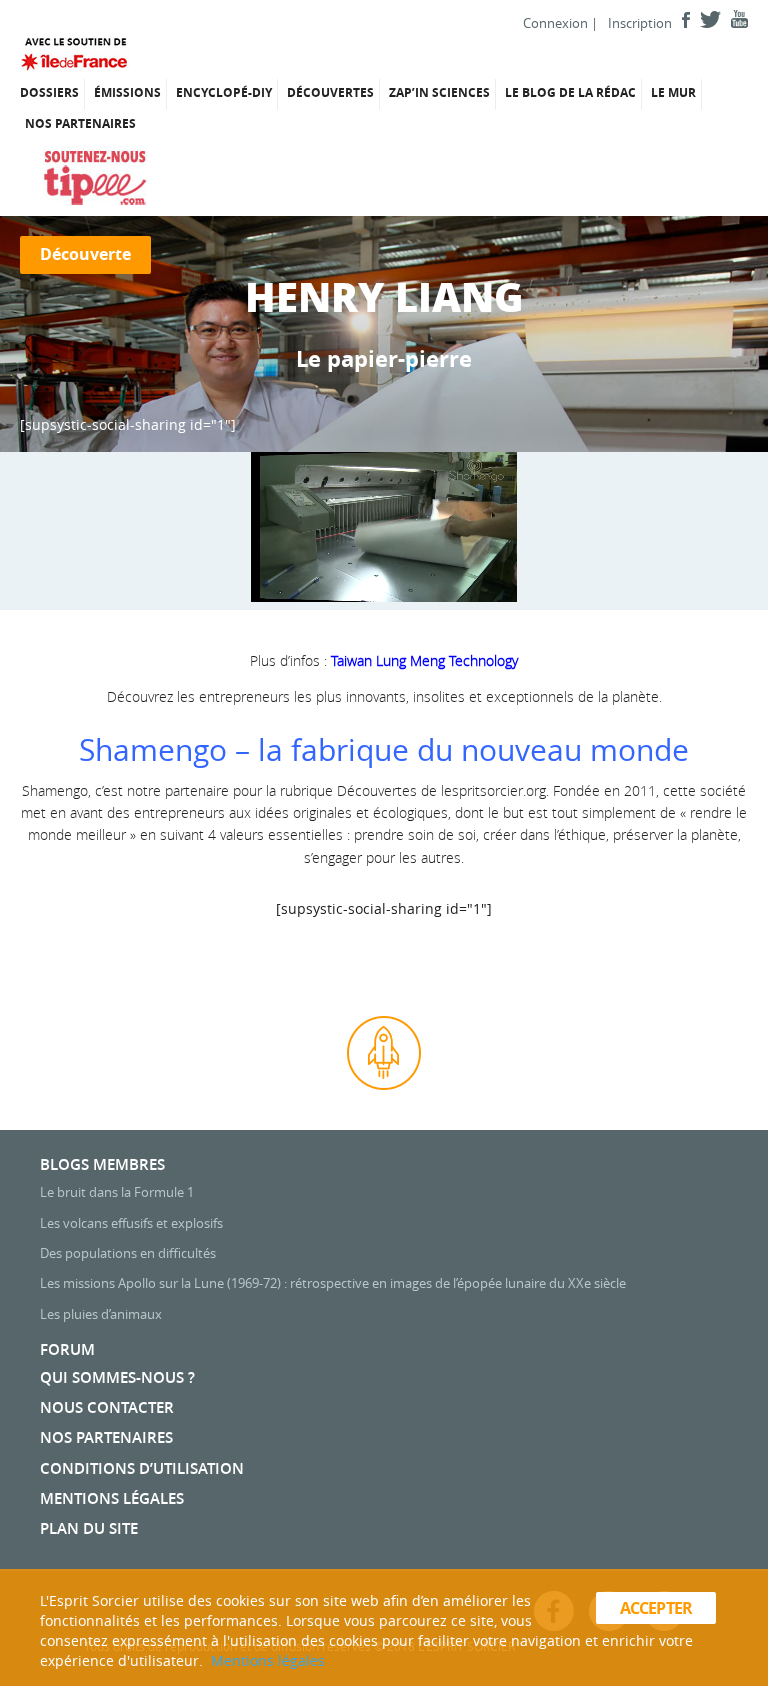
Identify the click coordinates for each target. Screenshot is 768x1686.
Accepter (656, 1608)
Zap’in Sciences (439, 92)
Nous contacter (107, 1407)
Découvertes (330, 92)
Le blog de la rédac (570, 92)
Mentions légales (112, 1498)
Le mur (673, 92)
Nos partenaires (80, 123)
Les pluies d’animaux (101, 1314)
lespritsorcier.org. (495, 790)
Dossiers (49, 92)
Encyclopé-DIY (224, 92)
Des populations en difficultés (128, 1253)
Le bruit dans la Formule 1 (117, 1192)
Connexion (555, 23)
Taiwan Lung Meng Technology (424, 660)
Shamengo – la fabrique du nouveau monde (384, 750)
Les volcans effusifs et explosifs (131, 1223)
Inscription (640, 23)
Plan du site (89, 1528)
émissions (127, 92)
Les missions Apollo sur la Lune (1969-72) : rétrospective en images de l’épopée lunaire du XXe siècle (333, 1283)
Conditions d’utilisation (142, 1468)
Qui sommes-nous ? (117, 1377)
